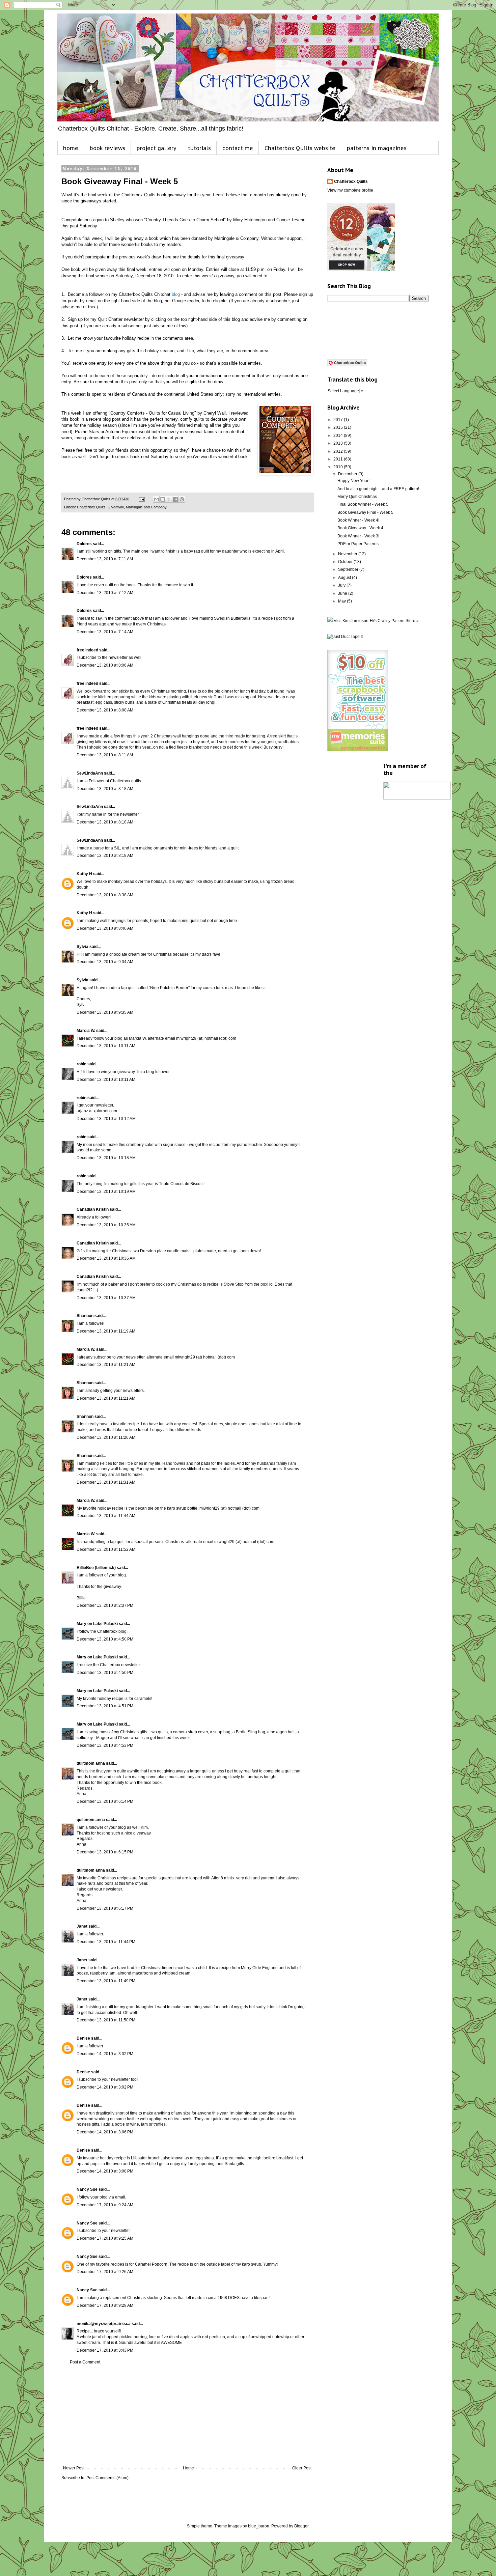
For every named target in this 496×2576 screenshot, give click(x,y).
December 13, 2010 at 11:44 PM (106, 1942)
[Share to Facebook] (175, 499)
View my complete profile (350, 190)
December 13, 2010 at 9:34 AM (105, 962)
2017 (339, 420)
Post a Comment (85, 2362)
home (71, 148)
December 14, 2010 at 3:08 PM (105, 2171)
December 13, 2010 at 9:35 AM (105, 1012)
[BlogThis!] (163, 499)
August (345, 578)
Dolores (84, 544)
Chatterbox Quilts (91, 507)
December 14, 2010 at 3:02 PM (105, 2054)
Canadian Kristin (93, 1209)
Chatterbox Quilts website (300, 148)
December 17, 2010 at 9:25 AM (105, 2238)
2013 (339, 443)
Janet (82, 1926)
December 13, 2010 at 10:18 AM (106, 1158)
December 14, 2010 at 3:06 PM (105, 2132)
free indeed (87, 650)
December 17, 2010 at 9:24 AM (105, 2205)
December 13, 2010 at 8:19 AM (105, 856)
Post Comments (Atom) (107, 2478)
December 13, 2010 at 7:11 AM (105, 559)
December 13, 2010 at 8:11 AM (105, 755)
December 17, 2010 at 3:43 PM (105, 2350)
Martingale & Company (236, 238)
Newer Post (74, 2468)
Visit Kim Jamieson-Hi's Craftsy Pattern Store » (376, 621)
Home (188, 2468)
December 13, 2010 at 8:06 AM (105, 665)
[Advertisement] (187, 2415)
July (342, 585)
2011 (339, 459)
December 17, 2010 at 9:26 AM (105, 2272)
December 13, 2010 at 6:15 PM (105, 1852)
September (349, 569)
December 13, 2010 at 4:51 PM (105, 1706)
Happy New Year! (353, 481)
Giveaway (116, 507)
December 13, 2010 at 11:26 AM (106, 1437)
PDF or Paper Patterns (358, 544)
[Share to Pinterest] (182, 499)
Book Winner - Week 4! (358, 520)
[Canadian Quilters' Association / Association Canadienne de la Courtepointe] (417, 798)
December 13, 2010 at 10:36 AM (106, 1258)
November (348, 554)
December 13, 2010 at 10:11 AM (106, 1046)
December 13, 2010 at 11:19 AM (106, 1331)
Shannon (85, 1316)
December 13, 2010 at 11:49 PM (106, 1981)
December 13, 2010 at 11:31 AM (106, 1482)
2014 (339, 436)
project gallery (157, 148)
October (346, 562)
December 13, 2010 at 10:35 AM (106, 1225)
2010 (339, 467)
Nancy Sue (87, 2189)
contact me (238, 148)
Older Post (302, 2468)
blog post (112, 419)
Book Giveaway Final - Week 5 (365, 512)
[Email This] (156, 499)
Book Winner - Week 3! (358, 536)
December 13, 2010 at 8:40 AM (105, 928)
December (348, 474)
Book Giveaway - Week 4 (360, 528)
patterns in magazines (377, 148)
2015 (339, 427)
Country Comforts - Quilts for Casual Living (152, 413)
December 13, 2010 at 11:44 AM (106, 1516)
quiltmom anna (91, 1763)
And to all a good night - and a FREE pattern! (378, 489)
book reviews (107, 148)
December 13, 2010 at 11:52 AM (106, 1549)
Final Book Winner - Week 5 (363, 504)
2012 (339, 451)
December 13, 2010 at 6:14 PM (105, 1801)
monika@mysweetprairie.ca (104, 2324)
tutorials (199, 148)
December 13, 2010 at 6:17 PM (105, 1908)
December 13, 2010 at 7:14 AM (105, 632)
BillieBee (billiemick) (96, 1568)
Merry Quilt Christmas (357, 497)
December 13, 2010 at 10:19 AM (106, 1192)
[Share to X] (169, 499)
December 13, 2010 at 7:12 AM (105, 593)
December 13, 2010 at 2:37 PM (105, 1605)
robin (81, 1064)
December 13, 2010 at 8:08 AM (105, 710)
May (342, 601)
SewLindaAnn (90, 773)
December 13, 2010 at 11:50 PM (106, 2020)
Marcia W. (86, 1031)
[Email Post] (141, 499)
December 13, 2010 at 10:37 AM (106, 1298)
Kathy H (84, 874)
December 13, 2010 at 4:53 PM (105, 1745)
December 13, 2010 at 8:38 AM (105, 895)
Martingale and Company (146, 507)
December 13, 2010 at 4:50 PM (105, 1639)
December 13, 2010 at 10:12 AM (106, 1119)
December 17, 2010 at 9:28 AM (105, 2305)
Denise (83, 2038)
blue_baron (259, 2526)
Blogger (301, 2526)
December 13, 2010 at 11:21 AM (106, 1365)
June (343, 593)
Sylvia (82, 947)
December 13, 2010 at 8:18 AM (105, 789)
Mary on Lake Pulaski (97, 1624)
